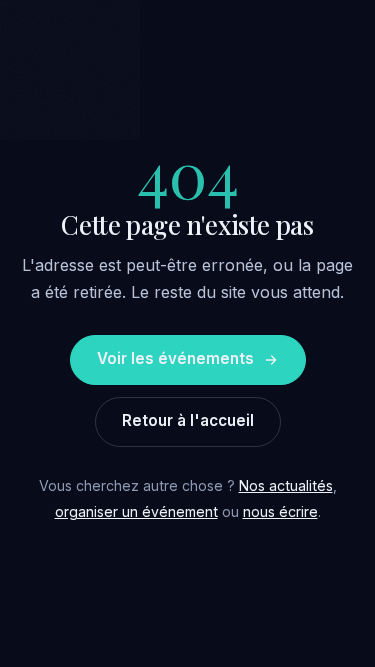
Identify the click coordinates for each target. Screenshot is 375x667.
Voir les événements (175, 358)
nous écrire (280, 511)
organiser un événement (136, 511)
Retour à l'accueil (188, 420)
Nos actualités (286, 485)
